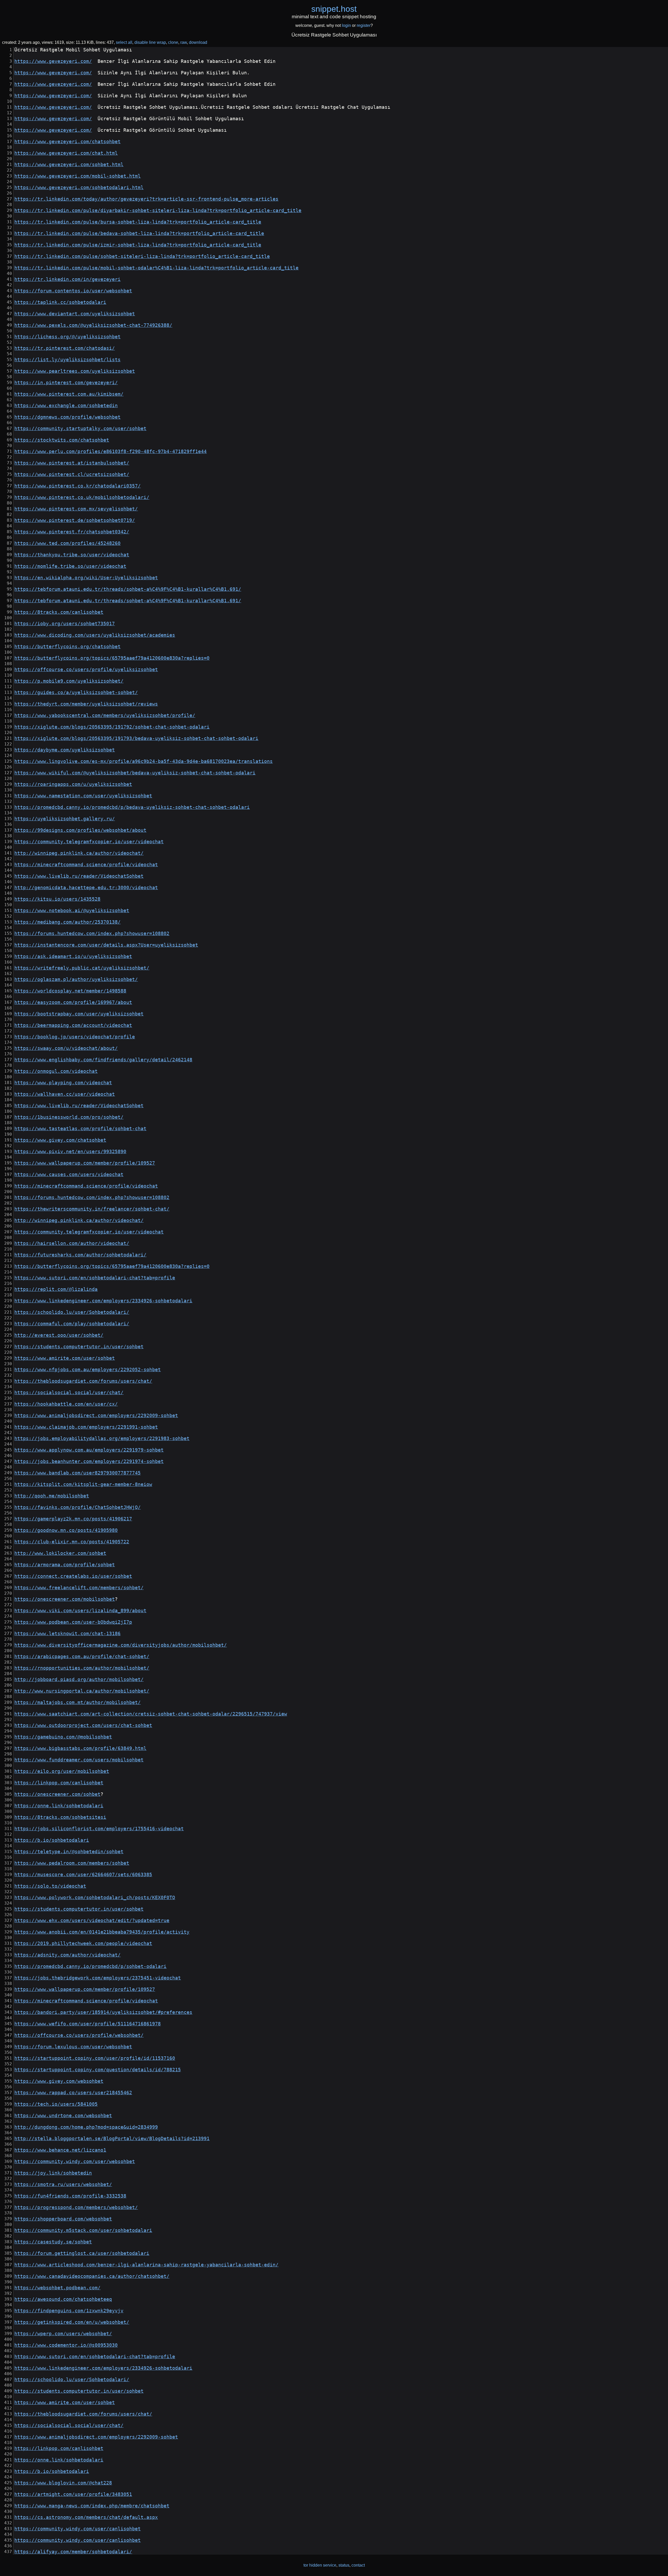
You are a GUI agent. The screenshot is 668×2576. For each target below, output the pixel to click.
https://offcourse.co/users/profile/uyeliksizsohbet (86, 670)
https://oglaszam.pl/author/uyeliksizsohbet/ (76, 979)
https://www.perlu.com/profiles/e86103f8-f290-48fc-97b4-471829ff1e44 (111, 452)
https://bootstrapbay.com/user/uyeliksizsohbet (79, 1014)
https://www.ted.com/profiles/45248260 (67, 543)
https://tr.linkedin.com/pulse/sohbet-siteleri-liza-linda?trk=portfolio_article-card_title (142, 256)
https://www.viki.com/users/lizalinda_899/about (80, 1611)
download (198, 42)
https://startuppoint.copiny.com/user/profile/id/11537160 (95, 2058)
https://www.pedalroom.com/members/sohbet (72, 1863)
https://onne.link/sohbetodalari (59, 1806)
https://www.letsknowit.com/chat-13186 (67, 1634)
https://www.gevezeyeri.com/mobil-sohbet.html (77, 176)
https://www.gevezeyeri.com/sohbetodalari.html (79, 188)
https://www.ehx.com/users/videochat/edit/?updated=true (92, 1921)
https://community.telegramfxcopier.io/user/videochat (89, 842)
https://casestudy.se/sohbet (53, 2242)
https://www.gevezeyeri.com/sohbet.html (69, 165)
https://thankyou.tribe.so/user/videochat (72, 555)
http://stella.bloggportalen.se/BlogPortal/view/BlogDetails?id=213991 (112, 2139)
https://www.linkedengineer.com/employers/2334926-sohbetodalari (103, 1301)
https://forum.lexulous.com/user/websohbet (73, 2047)
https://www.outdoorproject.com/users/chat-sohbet (83, 1725)
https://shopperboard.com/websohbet (63, 2219)
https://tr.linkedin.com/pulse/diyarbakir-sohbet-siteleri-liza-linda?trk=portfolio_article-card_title (158, 210)
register (364, 25)
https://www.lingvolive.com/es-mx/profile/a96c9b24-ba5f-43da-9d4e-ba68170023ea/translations (144, 761)
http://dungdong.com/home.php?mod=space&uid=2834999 (86, 2127)
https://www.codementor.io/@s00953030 (66, 2345)
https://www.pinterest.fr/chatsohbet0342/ (72, 532)
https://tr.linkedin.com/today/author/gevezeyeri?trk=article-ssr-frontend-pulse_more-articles (146, 199)
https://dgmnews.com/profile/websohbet (67, 417)
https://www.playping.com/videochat (63, 1083)
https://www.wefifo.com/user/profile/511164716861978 (88, 2024)
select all (124, 42)
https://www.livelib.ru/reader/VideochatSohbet (79, 876)
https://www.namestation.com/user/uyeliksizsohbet (83, 796)
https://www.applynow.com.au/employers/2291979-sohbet (89, 1450)
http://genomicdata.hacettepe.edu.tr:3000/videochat (86, 888)
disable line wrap (150, 42)
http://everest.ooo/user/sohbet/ (59, 1335)
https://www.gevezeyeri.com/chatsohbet (67, 142)
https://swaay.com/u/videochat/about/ (66, 1048)
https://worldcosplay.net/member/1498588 (70, 991)
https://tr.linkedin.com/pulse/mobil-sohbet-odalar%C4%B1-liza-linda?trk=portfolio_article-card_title (156, 268)
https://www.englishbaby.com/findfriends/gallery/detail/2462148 (103, 1060)
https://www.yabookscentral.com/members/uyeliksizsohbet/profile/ (105, 715)
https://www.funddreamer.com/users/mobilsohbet (79, 1760)
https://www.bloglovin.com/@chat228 (63, 2483)
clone (173, 42)
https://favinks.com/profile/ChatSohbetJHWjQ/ (77, 1507)
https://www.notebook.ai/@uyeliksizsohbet (72, 911)
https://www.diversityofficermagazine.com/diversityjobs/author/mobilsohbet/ (121, 1645)
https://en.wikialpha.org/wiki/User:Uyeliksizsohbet (86, 578)
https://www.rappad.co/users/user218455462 (73, 2093)
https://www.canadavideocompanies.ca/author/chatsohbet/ (92, 2276)
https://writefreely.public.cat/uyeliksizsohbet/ (82, 968)
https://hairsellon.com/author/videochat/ (72, 1243)
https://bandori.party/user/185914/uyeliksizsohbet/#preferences (103, 2012)
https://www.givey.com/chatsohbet (60, 1140)
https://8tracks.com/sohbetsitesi (60, 1817)
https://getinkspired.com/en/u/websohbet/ (72, 2322)
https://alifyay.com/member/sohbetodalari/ (73, 2552)
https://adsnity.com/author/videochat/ (67, 1955)
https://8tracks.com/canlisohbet (59, 612)
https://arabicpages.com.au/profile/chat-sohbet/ (82, 1657)
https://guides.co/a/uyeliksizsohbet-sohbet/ (76, 693)
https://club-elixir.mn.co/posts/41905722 (72, 1542)
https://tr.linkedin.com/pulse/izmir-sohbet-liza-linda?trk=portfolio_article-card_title (138, 245)
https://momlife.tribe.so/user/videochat (70, 566)
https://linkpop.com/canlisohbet (59, 1783)
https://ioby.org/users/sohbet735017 (65, 624)
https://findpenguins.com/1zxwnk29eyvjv (69, 2311)
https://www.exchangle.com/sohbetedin (66, 406)
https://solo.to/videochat (50, 1886)
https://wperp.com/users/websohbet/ (63, 2334)
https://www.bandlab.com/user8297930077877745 (77, 1473)
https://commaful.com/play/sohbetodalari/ (72, 1324)
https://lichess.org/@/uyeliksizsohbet (67, 337)
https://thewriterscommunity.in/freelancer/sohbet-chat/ (92, 1209)
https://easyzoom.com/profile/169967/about (73, 1002)
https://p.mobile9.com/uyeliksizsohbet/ (69, 681)
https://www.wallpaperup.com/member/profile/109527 (85, 1163)
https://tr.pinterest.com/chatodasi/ (65, 348)
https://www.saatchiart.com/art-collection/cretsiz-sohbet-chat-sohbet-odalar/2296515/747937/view (151, 1714)
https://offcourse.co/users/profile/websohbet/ (79, 2035)
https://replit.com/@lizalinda (56, 1289)
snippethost (334, 9)
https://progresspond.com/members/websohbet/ (76, 2207)
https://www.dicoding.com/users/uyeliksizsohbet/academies (95, 635)
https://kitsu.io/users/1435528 (57, 899)
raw (184, 42)
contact (358, 2565)
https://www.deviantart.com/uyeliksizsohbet (75, 314)
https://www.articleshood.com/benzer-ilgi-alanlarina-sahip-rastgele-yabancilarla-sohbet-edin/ (146, 2265)
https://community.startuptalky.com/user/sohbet (80, 429)
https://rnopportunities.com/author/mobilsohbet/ (82, 1668)
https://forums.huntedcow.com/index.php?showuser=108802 (92, 934)
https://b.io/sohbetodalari (52, 1840)
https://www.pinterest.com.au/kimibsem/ (69, 394)
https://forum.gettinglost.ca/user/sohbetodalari (82, 2253)
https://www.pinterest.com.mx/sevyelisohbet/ (76, 509)
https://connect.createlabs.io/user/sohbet (73, 1576)
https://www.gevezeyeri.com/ (53, 61)
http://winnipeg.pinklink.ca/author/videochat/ (79, 853)
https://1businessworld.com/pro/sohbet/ (69, 1117)
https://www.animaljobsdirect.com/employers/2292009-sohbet (96, 1416)
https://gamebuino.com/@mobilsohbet (63, 1737)
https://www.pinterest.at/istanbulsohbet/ (72, 463)
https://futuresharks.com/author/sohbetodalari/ (80, 1255)
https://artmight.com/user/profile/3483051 (73, 2494)
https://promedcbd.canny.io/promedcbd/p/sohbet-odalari (90, 1966)
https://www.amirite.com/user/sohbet (65, 1358)
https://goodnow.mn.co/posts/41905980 (66, 1530)
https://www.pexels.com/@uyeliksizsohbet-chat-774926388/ (93, 325)
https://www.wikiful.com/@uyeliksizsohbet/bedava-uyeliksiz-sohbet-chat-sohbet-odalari (135, 773)
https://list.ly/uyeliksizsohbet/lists (67, 360)
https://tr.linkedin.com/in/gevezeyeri (67, 279)
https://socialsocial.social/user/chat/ (69, 1393)
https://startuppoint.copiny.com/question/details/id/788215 (98, 2070)
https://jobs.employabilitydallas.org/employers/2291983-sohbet (102, 1439)
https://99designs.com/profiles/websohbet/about (80, 830)
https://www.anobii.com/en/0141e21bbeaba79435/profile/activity (102, 1932)
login (346, 25)
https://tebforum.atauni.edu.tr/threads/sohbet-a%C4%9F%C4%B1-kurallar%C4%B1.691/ (128, 589)
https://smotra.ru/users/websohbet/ (63, 2184)
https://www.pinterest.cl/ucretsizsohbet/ (72, 474)
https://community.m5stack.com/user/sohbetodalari (83, 2230)
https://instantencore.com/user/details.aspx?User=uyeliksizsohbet (106, 945)
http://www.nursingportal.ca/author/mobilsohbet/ (82, 1691)
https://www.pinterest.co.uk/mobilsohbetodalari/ (82, 497)
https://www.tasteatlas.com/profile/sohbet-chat (80, 1129)
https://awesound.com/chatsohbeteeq (63, 2299)
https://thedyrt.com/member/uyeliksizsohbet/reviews (86, 704)
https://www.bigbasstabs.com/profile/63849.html (80, 1748)
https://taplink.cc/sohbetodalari (60, 302)
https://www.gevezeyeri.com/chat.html (66, 153)
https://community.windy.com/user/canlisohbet (77, 2529)
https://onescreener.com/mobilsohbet (65, 1599)
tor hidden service (320, 2565)
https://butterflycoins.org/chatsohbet (67, 647)
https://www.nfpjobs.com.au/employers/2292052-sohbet (88, 1370)
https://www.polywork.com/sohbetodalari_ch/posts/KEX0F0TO (95, 1898)
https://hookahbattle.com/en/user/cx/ (66, 1404)
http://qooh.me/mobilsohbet (52, 1496)
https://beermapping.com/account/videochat (73, 1025)
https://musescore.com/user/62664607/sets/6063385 (83, 1875)
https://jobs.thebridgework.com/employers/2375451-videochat (98, 1978)
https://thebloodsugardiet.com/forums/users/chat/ (83, 1381)
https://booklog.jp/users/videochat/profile (75, 1037)
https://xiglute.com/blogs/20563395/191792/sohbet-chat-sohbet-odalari (112, 727)
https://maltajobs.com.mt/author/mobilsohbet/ (77, 1702)
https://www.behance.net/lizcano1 (60, 2150)
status (344, 2565)
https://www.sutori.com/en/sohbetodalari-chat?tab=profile (95, 1278)
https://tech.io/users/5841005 (56, 2104)
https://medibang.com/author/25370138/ (67, 922)
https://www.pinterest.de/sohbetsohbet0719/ (75, 520)
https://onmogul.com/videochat (56, 1071)
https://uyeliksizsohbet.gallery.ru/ (65, 819)
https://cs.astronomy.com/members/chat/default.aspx (86, 2517)
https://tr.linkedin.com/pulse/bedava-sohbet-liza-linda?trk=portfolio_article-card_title (139, 233)
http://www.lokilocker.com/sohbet (60, 1553)
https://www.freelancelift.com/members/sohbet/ (79, 1588)
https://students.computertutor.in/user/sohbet (79, 1347)
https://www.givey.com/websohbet (59, 2081)
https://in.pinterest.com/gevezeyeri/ (66, 383)
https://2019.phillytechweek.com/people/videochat (83, 1943)
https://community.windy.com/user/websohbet (75, 2162)
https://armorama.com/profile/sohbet (65, 1565)
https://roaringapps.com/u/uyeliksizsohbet (73, 784)
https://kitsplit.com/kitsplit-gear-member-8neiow (83, 1484)
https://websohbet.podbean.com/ (57, 2288)
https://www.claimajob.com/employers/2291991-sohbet (86, 1427)
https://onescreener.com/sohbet (57, 1794)
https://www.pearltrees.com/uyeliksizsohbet (75, 371)
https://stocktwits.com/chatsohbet (62, 440)
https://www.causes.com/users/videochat (69, 1175)
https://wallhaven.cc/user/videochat (65, 1094)
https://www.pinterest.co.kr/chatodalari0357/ (77, 486)
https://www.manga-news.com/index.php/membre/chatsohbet (92, 2506)
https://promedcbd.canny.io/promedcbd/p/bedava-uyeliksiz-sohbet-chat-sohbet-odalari (132, 807)
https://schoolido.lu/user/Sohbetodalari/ (72, 1312)
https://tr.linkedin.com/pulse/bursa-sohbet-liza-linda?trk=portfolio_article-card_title (138, 222)
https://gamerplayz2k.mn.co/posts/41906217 (73, 1519)
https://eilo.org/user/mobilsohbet (62, 1771)
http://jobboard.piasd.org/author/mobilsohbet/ (79, 1680)
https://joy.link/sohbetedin (53, 2173)
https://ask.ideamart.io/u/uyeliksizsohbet (73, 956)
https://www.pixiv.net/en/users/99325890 (70, 1152)
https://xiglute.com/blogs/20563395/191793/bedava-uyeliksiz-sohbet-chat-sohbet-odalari (136, 738)
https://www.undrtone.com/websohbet (63, 2116)
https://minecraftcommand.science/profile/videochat (86, 865)
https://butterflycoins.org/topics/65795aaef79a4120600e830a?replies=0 (112, 658)
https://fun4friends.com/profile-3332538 (70, 2196)
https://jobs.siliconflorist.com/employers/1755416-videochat (99, 1829)
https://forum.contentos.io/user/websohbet (73, 291)
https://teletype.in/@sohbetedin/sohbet (69, 1852)
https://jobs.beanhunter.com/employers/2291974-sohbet (89, 1461)
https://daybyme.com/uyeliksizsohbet (65, 750)
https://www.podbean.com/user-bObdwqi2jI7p (73, 1622)
